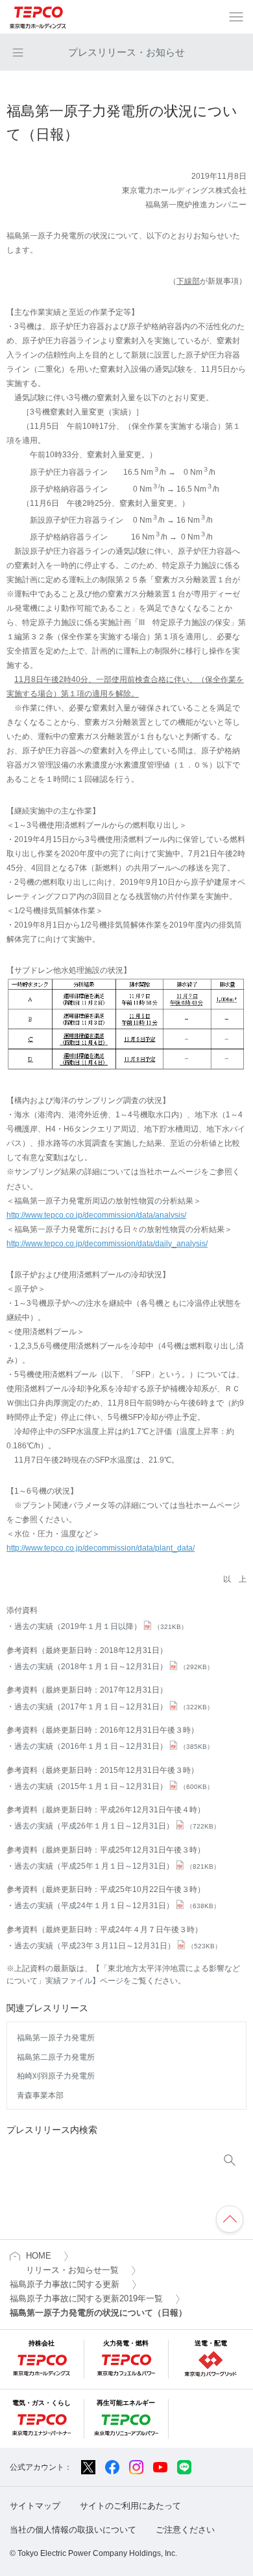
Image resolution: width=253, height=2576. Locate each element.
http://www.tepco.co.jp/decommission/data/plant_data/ (101, 1548)
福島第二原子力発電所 (56, 2057)
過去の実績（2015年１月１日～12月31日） (114, 1786)
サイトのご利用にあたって (130, 2506)
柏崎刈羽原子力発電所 (56, 2076)
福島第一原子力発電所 (56, 2038)
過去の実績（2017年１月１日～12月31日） (114, 1707)
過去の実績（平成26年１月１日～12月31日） (117, 1826)
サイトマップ (35, 2506)
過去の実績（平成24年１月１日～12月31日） (117, 1906)
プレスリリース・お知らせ (126, 52)
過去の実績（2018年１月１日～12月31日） (114, 1667)
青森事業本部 (40, 2095)
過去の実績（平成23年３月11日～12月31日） (118, 1946)
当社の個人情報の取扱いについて (73, 2530)
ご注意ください (185, 2530)
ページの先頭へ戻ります (230, 2219)
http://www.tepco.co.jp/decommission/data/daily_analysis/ (107, 1244)
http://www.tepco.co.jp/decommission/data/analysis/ (96, 1215)
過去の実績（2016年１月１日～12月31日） (114, 1746)
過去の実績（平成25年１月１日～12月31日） (117, 1866)
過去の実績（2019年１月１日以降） (101, 1626)
